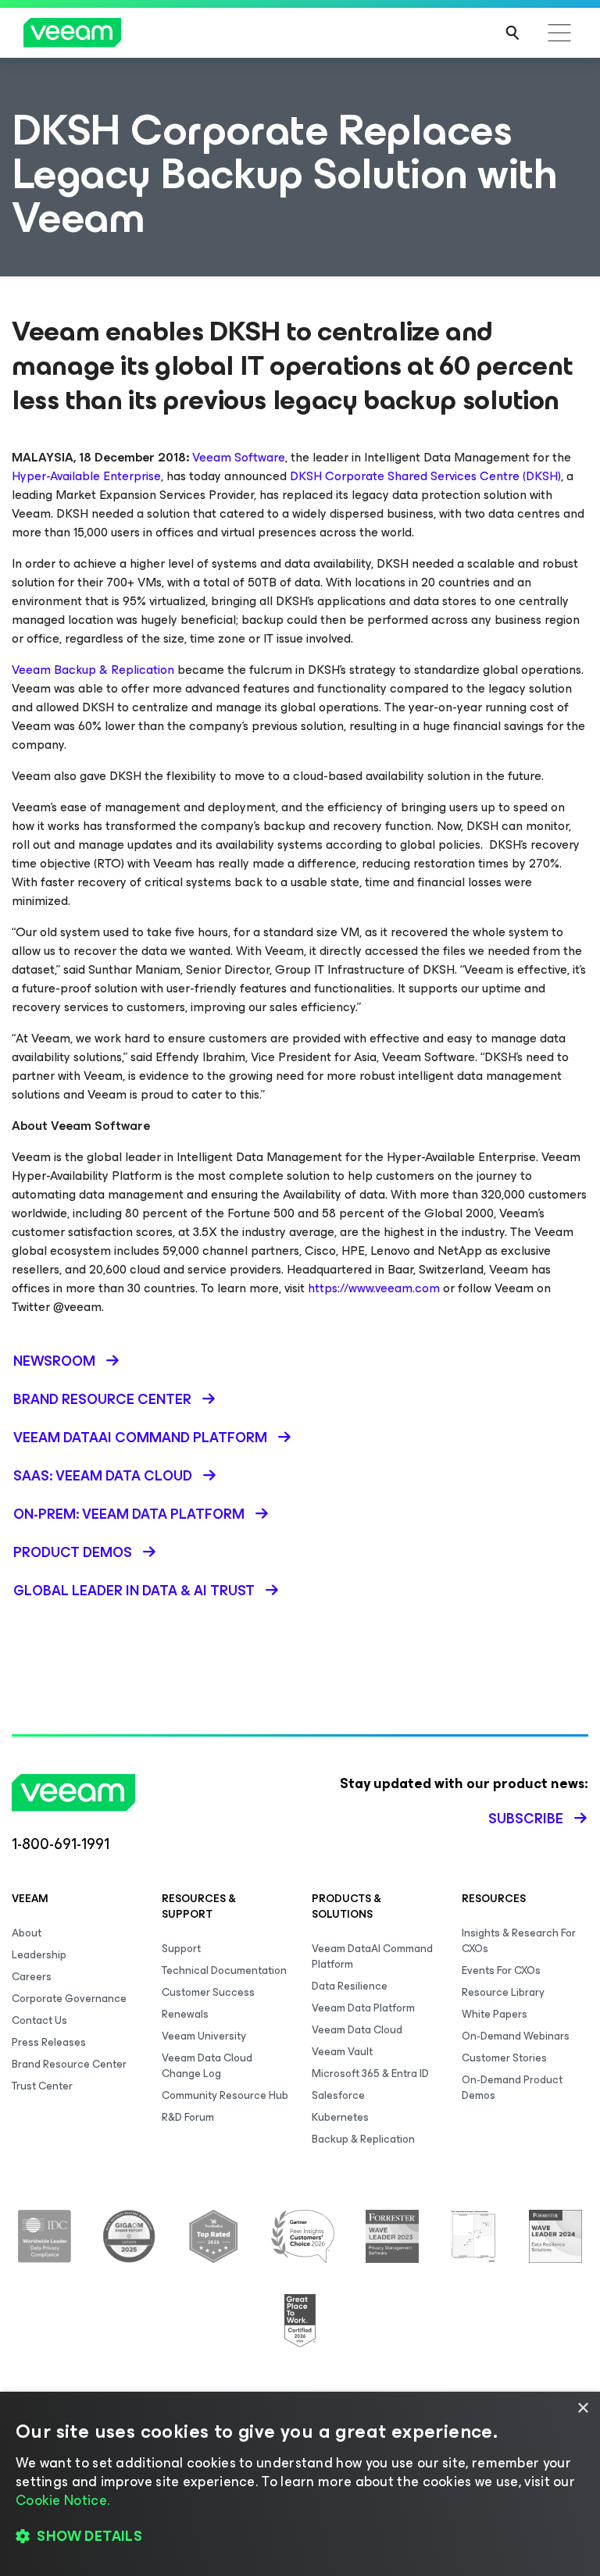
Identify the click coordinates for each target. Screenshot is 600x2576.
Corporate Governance (69, 1999)
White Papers (495, 2014)
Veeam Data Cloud (357, 2030)
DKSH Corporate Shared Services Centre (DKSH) (425, 476)
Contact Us (39, 2020)
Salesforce (338, 2095)
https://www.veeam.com (374, 1288)
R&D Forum (188, 2117)
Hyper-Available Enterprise (86, 476)
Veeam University (204, 2036)
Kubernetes (340, 2117)
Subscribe (526, 1819)
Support (181, 1949)
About (27, 1933)
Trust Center (42, 2086)
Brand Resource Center (69, 2064)
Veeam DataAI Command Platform (372, 1956)
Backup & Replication (363, 2139)
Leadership (39, 1955)
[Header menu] (559, 33)
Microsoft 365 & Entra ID (370, 2074)
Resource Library (503, 1992)
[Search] (512, 33)
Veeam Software (239, 457)
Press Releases (49, 2042)
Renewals (185, 2014)
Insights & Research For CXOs (519, 1941)
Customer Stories (504, 2058)
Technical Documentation (224, 1970)
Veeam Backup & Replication (93, 670)
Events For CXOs (501, 1970)
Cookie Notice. (62, 2500)
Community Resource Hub (225, 2095)
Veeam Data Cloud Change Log (207, 2066)
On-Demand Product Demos (512, 2088)
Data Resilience (350, 1986)
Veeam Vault (342, 2052)
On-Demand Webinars (516, 2036)
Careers (32, 1977)
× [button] (582, 2409)
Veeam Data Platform (363, 2008)
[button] (300, 2537)
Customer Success (208, 1992)
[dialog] (300, 2484)
